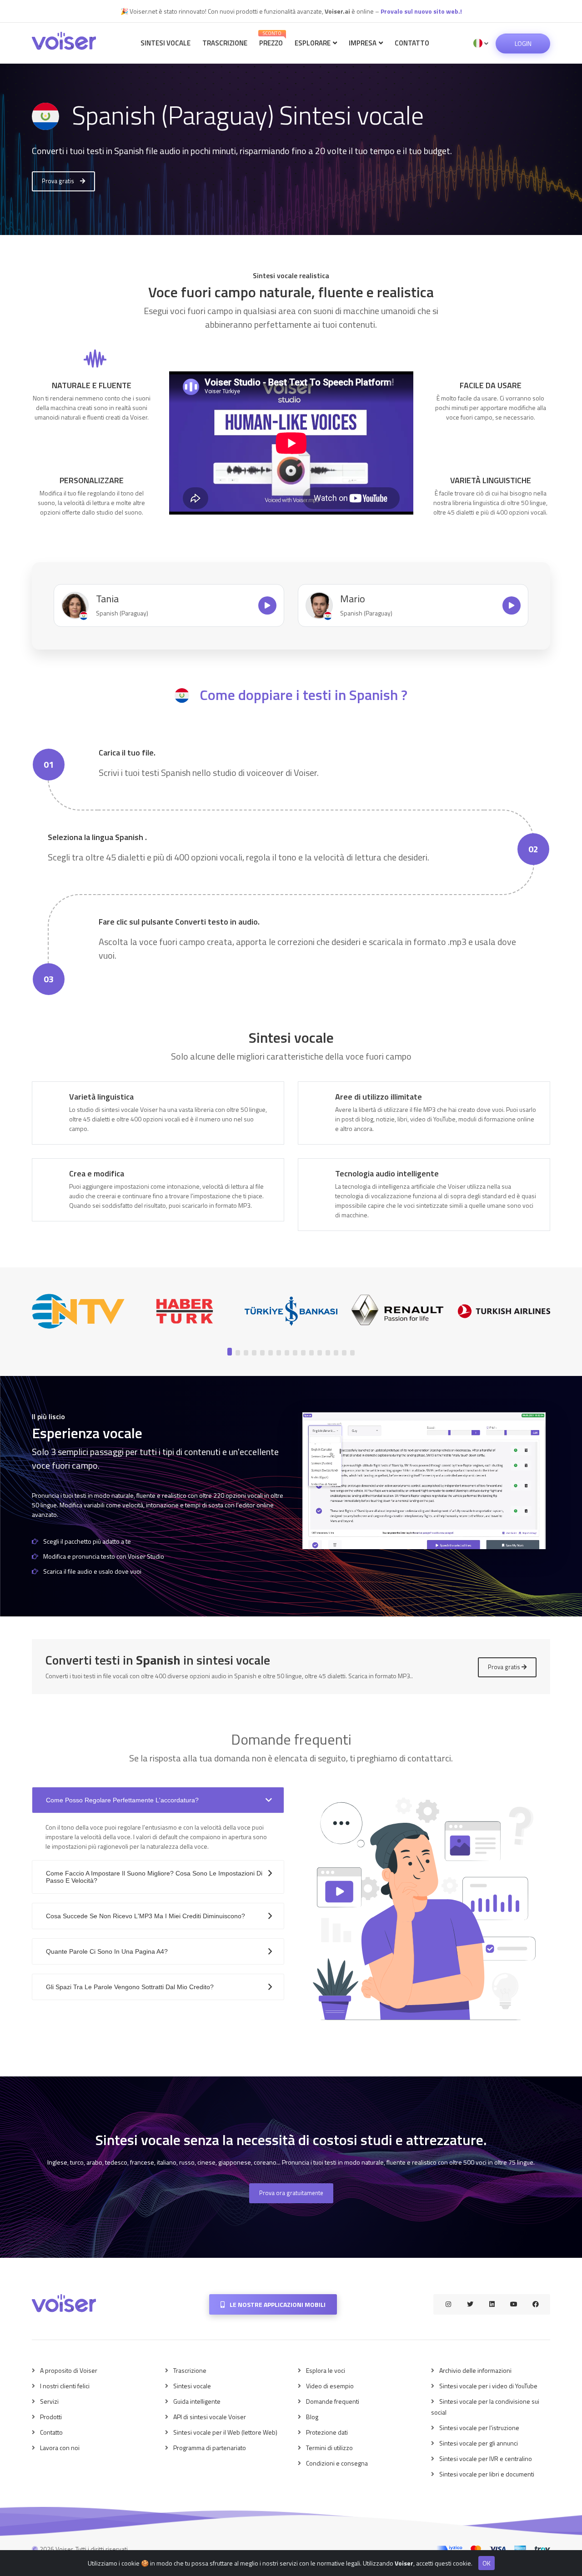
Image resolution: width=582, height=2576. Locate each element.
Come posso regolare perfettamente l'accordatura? (122, 1800)
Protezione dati (327, 2432)
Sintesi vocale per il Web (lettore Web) (225, 2432)
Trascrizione (225, 43)
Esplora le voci (326, 2370)
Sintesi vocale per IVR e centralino (486, 2458)
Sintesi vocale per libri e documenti (487, 2474)
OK (487, 2563)
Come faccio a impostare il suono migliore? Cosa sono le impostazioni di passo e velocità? (154, 1877)
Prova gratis (59, 181)
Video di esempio (330, 2386)
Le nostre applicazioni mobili (277, 2304)
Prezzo (271, 39)
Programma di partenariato (210, 2448)
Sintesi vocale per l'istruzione (479, 2428)
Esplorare (313, 43)
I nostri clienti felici (65, 2386)
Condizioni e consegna (337, 2463)
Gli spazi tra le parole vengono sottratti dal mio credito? (130, 1987)
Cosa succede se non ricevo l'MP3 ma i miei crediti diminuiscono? (145, 1916)
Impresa (363, 43)
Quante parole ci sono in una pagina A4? (107, 1951)
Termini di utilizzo (329, 2448)
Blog (312, 2417)
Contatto (412, 43)
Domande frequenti (333, 2401)
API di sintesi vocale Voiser (210, 2417)
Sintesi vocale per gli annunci (479, 2443)
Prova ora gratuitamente (291, 2193)
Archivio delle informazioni (475, 2370)
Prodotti (51, 2417)
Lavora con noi (60, 2448)
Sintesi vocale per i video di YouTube (488, 2386)
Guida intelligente (197, 2401)
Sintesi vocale (166, 43)
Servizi (49, 2401)
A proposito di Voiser (69, 2370)
